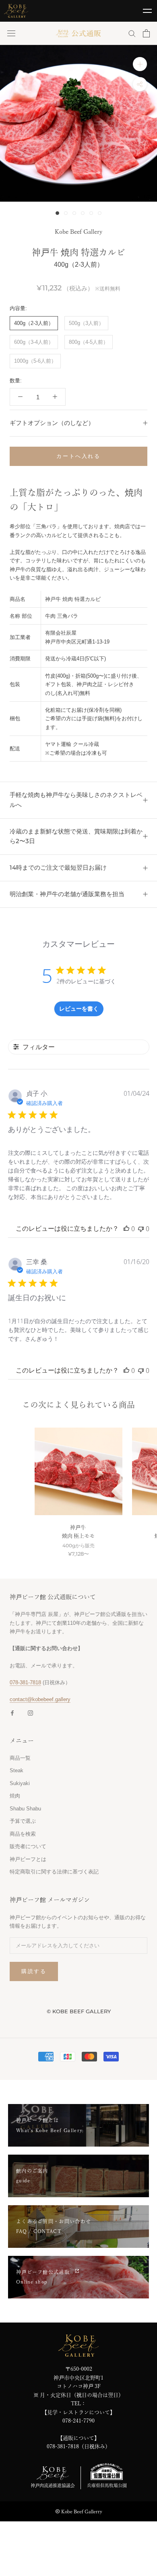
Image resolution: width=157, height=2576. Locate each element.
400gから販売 (78, 1546)
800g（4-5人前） (89, 342)
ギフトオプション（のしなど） (52, 423)
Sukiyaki (20, 1783)
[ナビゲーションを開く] (11, 34)
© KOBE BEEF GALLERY (79, 2011)
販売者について (28, 1846)
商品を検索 (23, 1834)
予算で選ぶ (23, 1821)
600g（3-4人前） (34, 342)
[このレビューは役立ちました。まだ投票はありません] (126, 1229)
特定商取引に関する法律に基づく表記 (54, 1872)
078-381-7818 (25, 1682)
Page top (147, 2561)
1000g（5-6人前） (35, 361)
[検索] (132, 33)
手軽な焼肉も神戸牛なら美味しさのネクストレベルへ (76, 800)
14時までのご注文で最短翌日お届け (58, 867)
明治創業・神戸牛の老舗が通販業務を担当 (67, 894)
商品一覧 (20, 1758)
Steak (17, 1770)
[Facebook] (12, 1713)
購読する (34, 1971)
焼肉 (15, 1796)
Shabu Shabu (25, 1809)
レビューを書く (79, 1008)
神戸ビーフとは (28, 1859)
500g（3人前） (86, 323)
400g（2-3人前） (34, 323)
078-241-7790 (78, 2421)
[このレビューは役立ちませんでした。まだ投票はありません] (141, 1229)
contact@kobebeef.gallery (40, 1699)
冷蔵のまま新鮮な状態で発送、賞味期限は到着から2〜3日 (76, 836)
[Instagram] (30, 1713)
